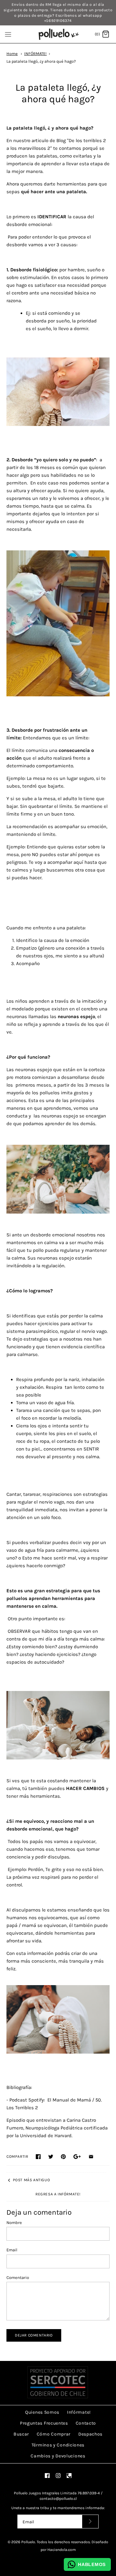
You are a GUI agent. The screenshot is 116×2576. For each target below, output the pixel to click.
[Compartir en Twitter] (51, 2157)
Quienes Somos (42, 2412)
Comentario (18, 2278)
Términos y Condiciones (58, 2445)
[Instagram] (58, 2476)
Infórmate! (79, 2412)
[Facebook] (47, 2476)
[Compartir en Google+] (77, 2157)
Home (12, 54)
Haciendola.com (62, 2550)
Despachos (90, 2434)
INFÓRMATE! (35, 54)
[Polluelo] (58, 34)
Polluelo (28, 2542)
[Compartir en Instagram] (63, 2157)
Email (12, 2250)
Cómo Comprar (54, 2434)
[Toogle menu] (8, 34)
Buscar (21, 2434)
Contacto (86, 2423)
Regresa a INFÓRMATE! (58, 2194)
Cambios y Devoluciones (58, 2456)
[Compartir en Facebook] (38, 2157)
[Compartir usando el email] (91, 2157)
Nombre (14, 2223)
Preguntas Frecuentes (44, 2423)
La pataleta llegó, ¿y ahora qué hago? (41, 61)
